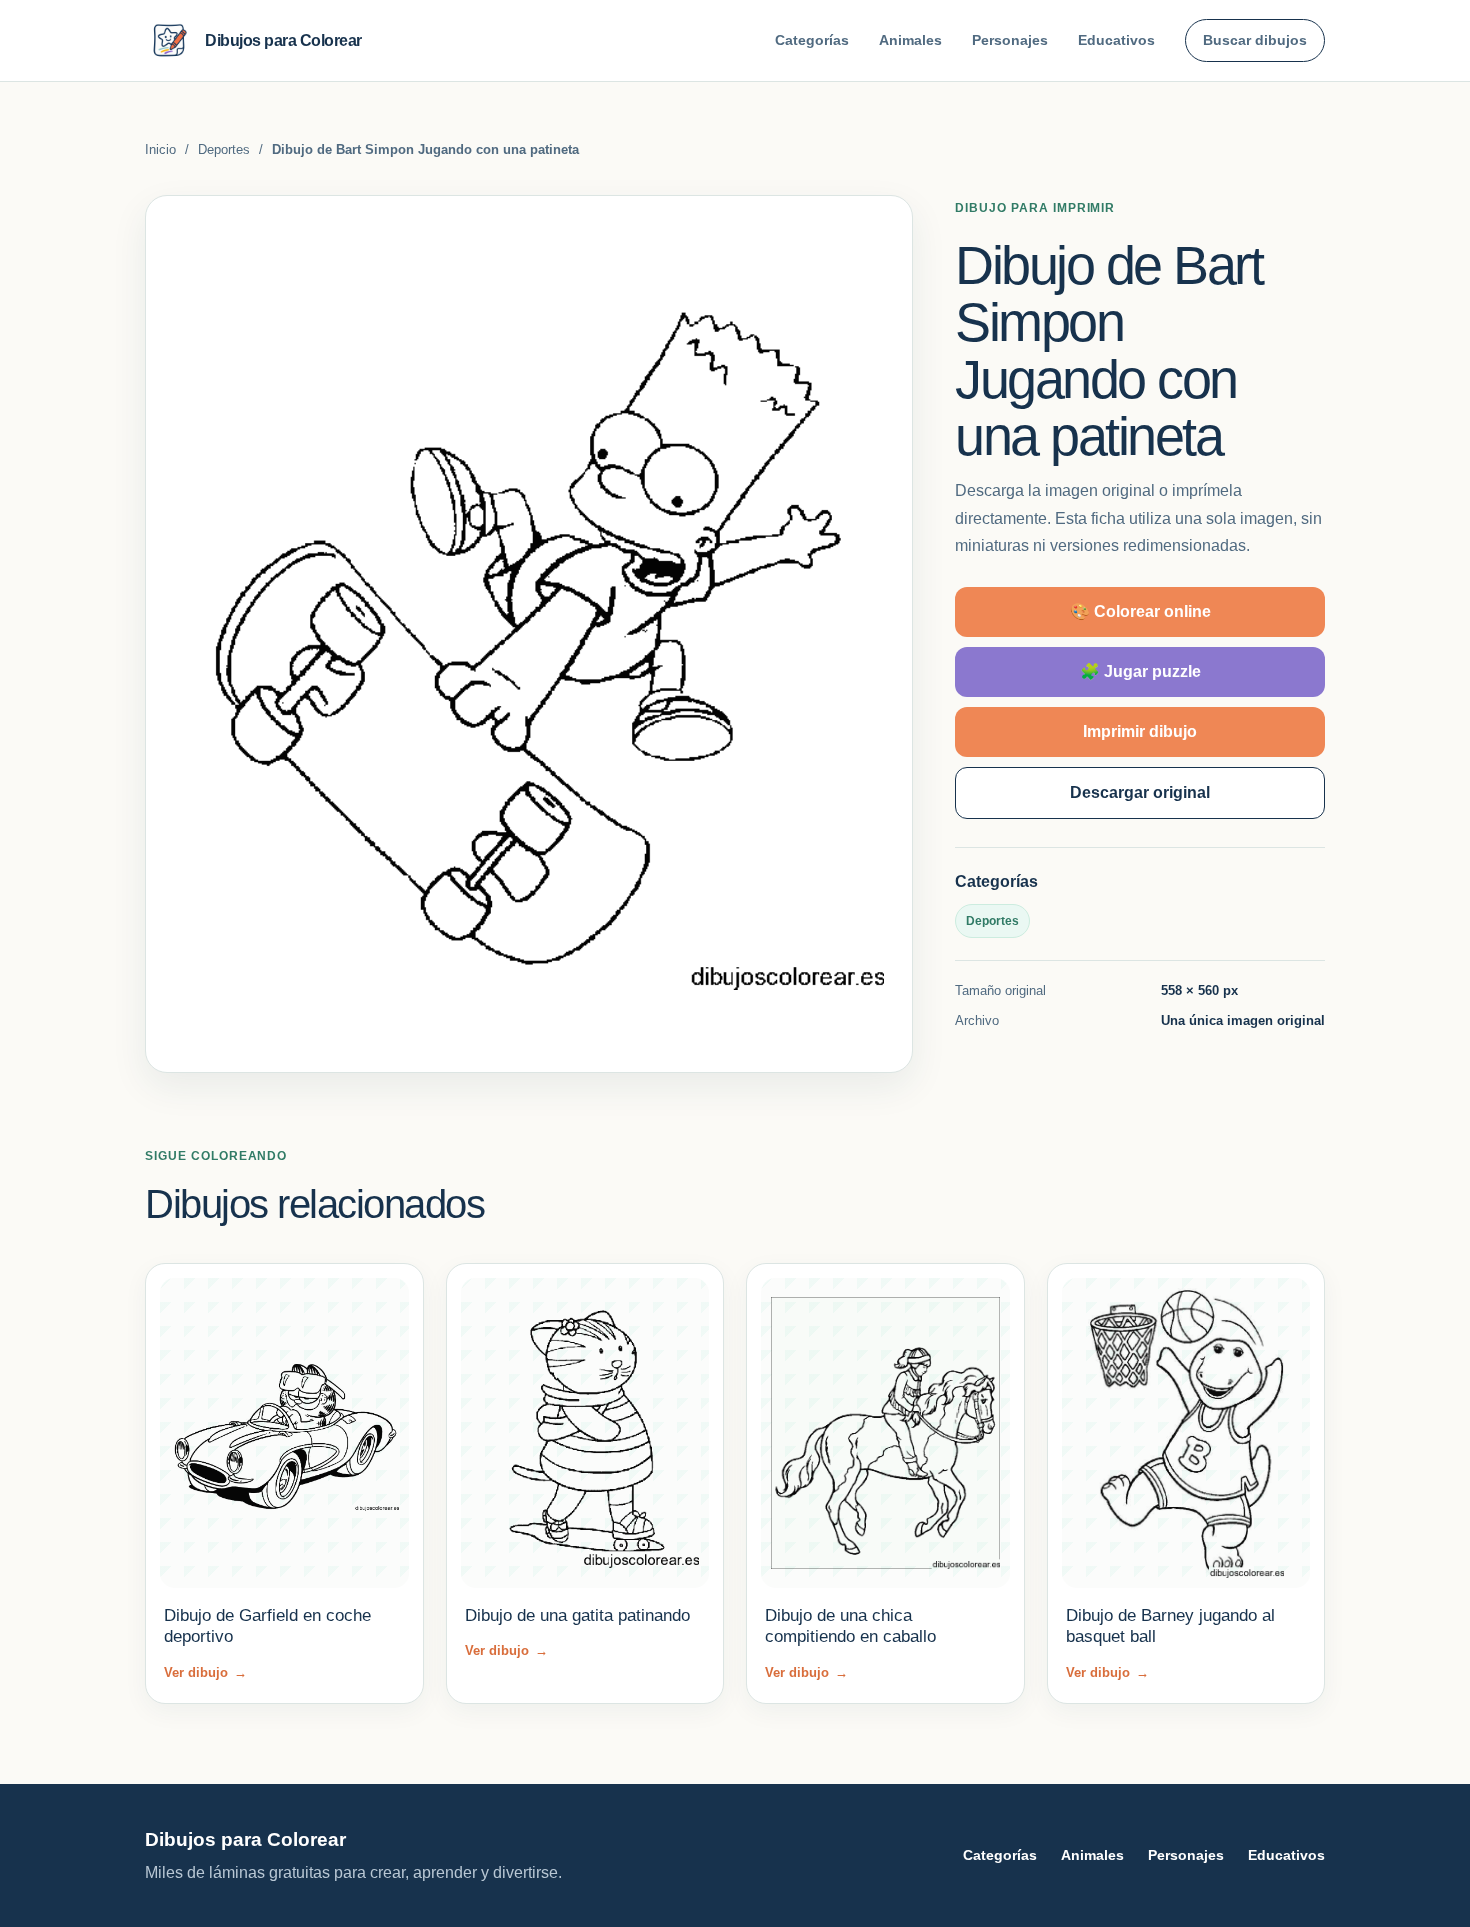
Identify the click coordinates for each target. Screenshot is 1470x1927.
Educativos (1116, 40)
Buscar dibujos (1255, 40)
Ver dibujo (205, 1672)
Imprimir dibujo (1140, 731)
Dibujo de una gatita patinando (577, 1615)
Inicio (160, 149)
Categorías (812, 40)
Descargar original (1140, 792)
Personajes (1010, 40)
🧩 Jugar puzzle (1140, 671)
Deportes (224, 149)
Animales (910, 40)
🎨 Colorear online (1140, 611)
